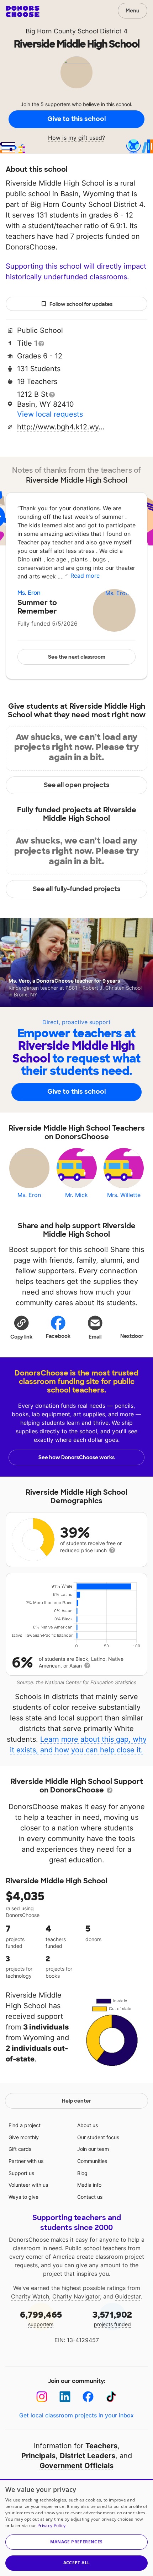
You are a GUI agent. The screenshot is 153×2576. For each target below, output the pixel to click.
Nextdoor (132, 1336)
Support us (21, 2173)
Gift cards (20, 2149)
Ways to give (23, 2197)
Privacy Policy (51, 2525)
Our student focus (98, 2137)
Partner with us (26, 2161)
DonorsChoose (23, 11)
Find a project (25, 2125)
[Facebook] (88, 2397)
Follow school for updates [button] (81, 304)
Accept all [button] (77, 2563)
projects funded (112, 2318)
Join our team (93, 2149)
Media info (89, 2185)
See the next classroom (77, 657)
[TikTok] (111, 2397)
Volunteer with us (28, 2185)
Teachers (101, 2446)
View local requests (50, 414)
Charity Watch (30, 2296)
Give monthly (24, 2137)
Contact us (90, 2197)
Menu (133, 11)
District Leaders (88, 2456)
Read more (85, 576)
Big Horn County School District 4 (77, 31)
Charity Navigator (76, 2296)
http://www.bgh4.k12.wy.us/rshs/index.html (62, 427)
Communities (92, 2161)
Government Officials (76, 2466)
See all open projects (77, 785)
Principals (38, 2456)
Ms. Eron (29, 593)
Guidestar (128, 2296)
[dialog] (76, 2528)
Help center (76, 2101)
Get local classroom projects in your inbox (76, 2415)
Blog (82, 2173)
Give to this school (76, 119)
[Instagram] (42, 2397)
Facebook (58, 1336)
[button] (21, 1327)
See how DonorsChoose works (76, 1457)
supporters (41, 2318)
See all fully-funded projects (77, 889)
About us (88, 2125)
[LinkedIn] (65, 2397)
